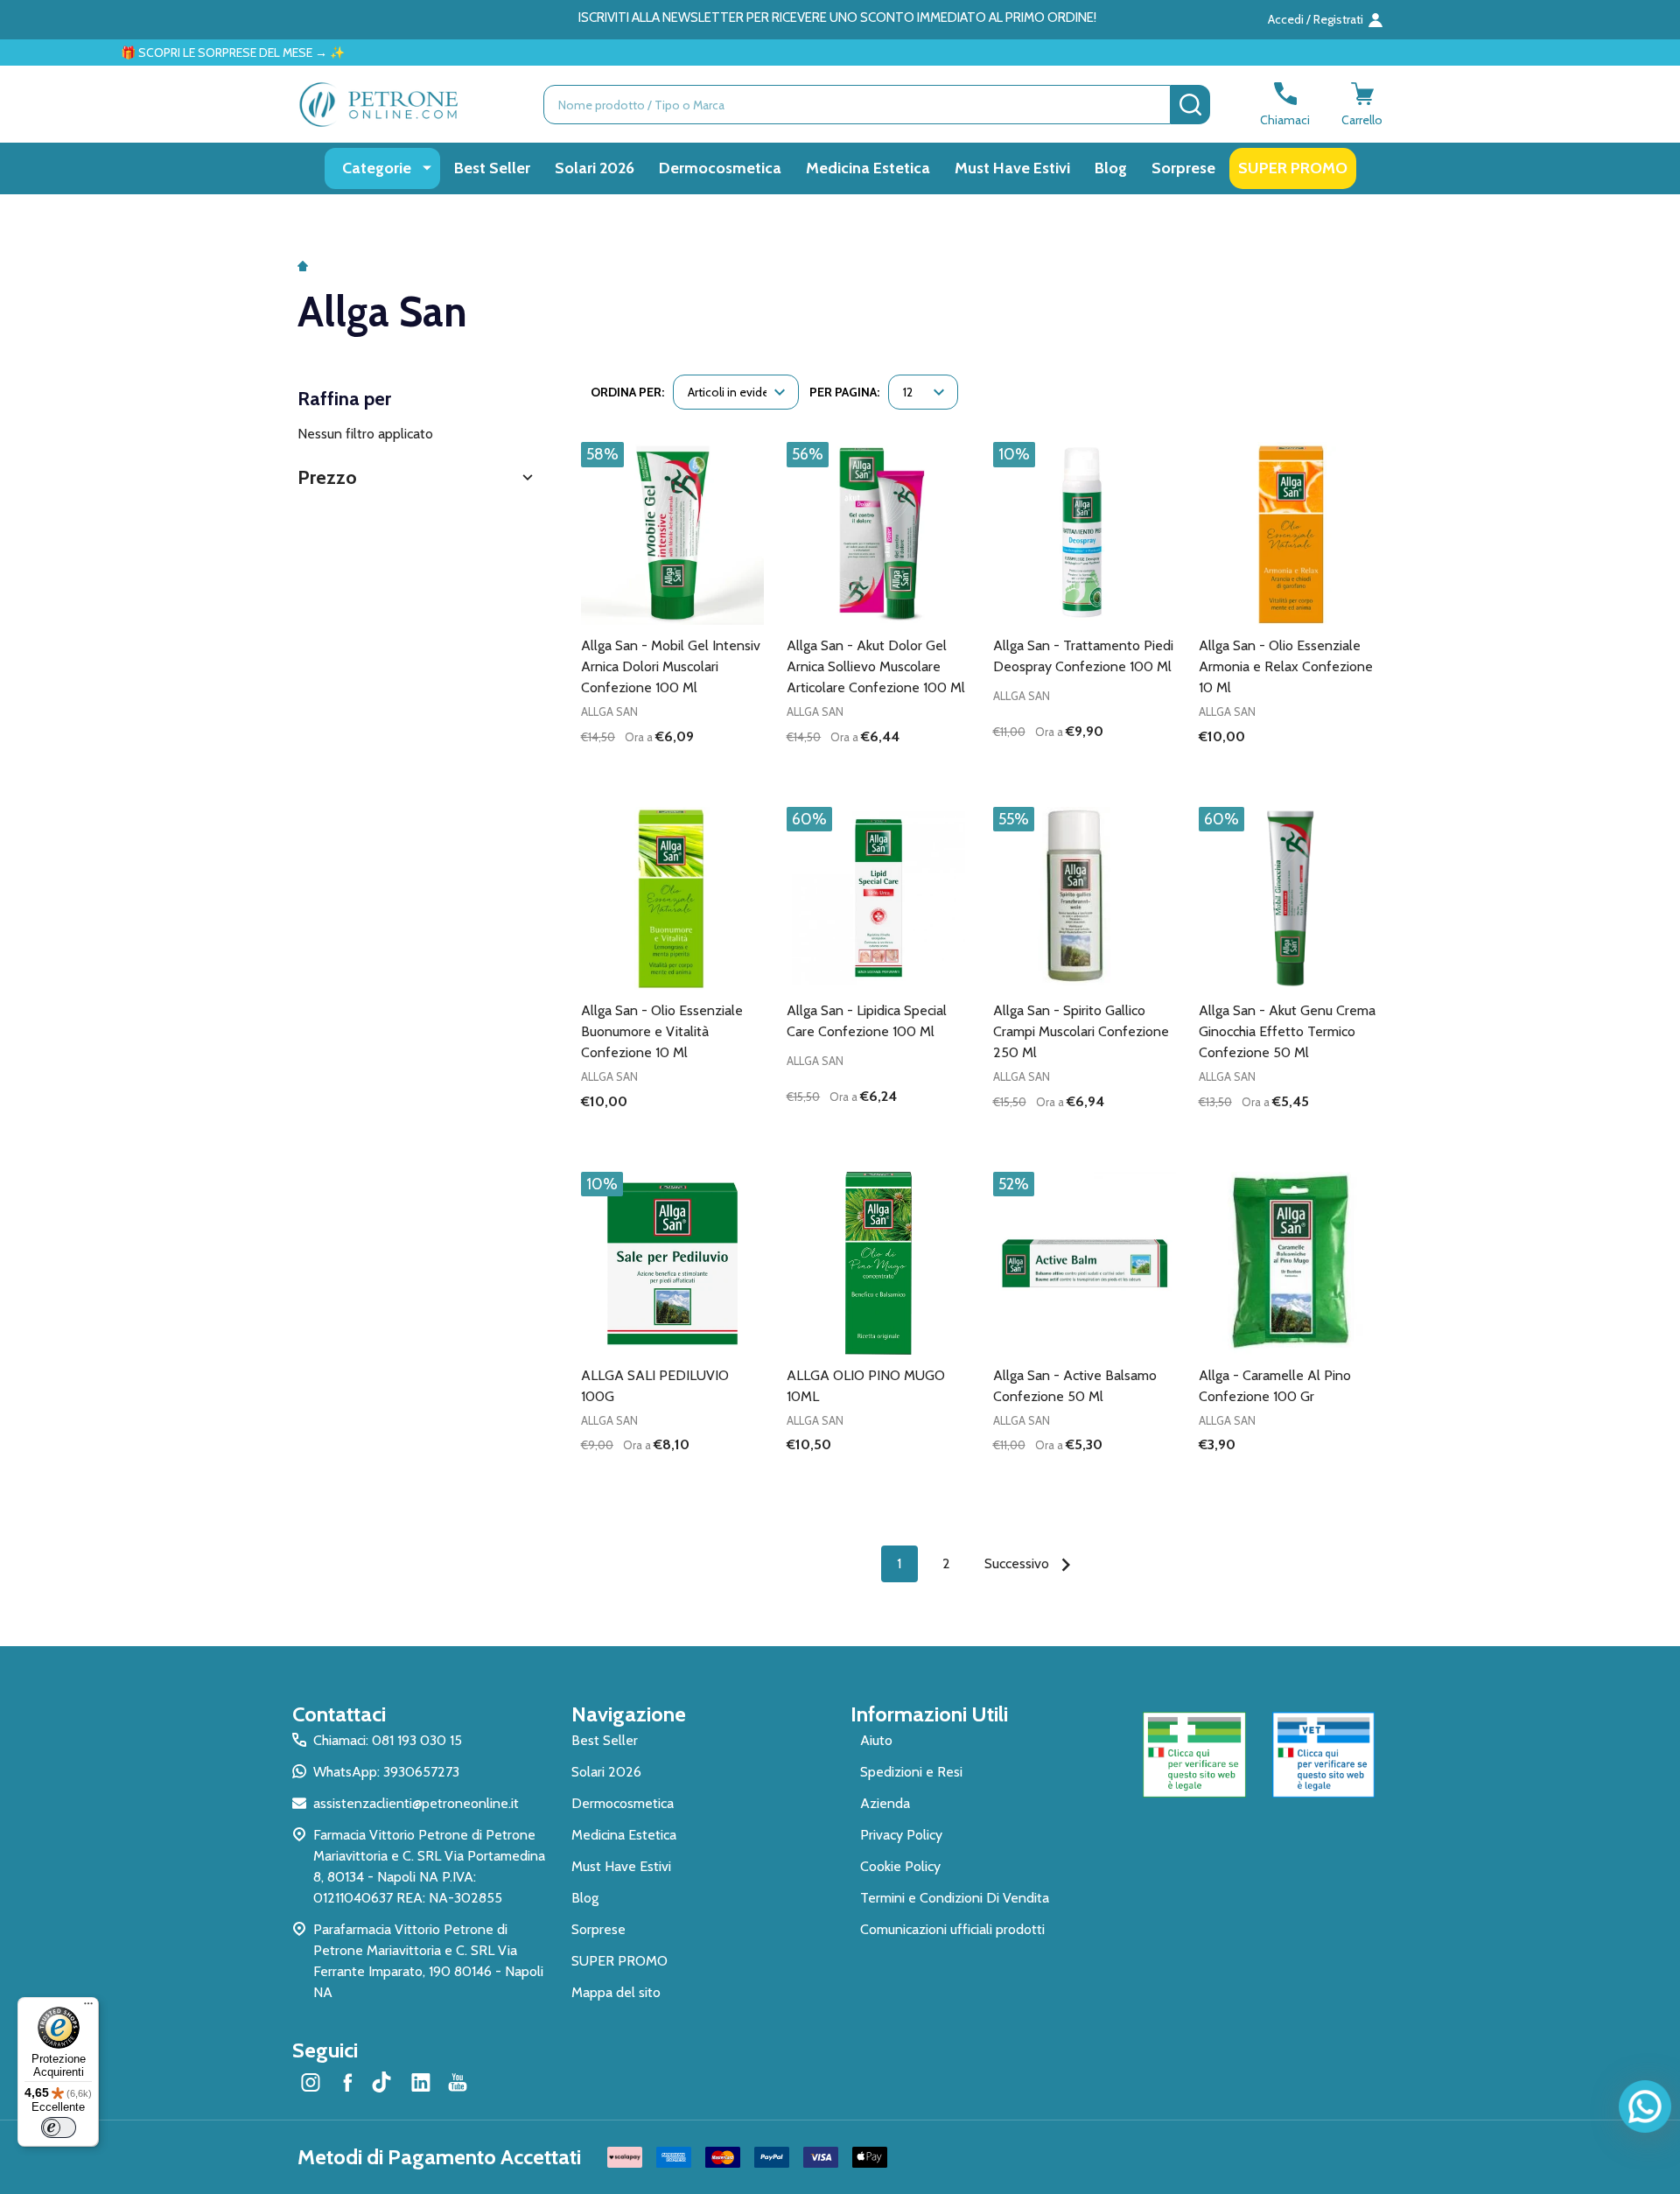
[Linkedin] (421, 2082)
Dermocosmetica (720, 168)
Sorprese (1183, 168)
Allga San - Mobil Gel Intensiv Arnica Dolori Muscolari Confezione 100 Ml (671, 666)
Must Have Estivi (1012, 168)
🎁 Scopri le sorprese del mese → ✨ (143, 53)
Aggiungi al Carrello (704, 767)
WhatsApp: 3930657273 (386, 1772)
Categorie (377, 168)
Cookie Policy (900, 1866)
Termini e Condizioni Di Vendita (955, 1898)
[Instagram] (311, 2082)
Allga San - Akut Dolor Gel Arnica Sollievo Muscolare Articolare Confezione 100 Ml (876, 666)
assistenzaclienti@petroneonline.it (416, 1803)
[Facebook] (347, 2082)
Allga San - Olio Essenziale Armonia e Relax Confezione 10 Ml (1286, 666)
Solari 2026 (595, 168)
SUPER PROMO (1293, 168)
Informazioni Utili (929, 1714)
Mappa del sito (616, 1992)
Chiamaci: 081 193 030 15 (388, 1740)
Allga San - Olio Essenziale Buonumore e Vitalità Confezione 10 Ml (662, 1031)
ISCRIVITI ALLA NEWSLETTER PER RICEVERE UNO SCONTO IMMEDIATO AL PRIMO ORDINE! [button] (837, 18)
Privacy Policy (901, 1835)
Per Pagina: (844, 392)
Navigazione (629, 1714)
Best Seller (492, 168)
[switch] (59, 2127)
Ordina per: (627, 392)
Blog (1111, 168)
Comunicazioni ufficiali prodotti (952, 1929)
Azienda (885, 1803)
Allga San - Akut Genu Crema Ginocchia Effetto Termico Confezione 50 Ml (1287, 1031)
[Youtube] (458, 2082)
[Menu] (88, 2008)
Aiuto (876, 1740)
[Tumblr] (384, 2082)
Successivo (1018, 1563)
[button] (417, 477)
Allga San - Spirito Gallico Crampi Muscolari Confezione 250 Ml (1081, 1031)
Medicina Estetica (868, 168)
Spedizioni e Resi (911, 1772)
